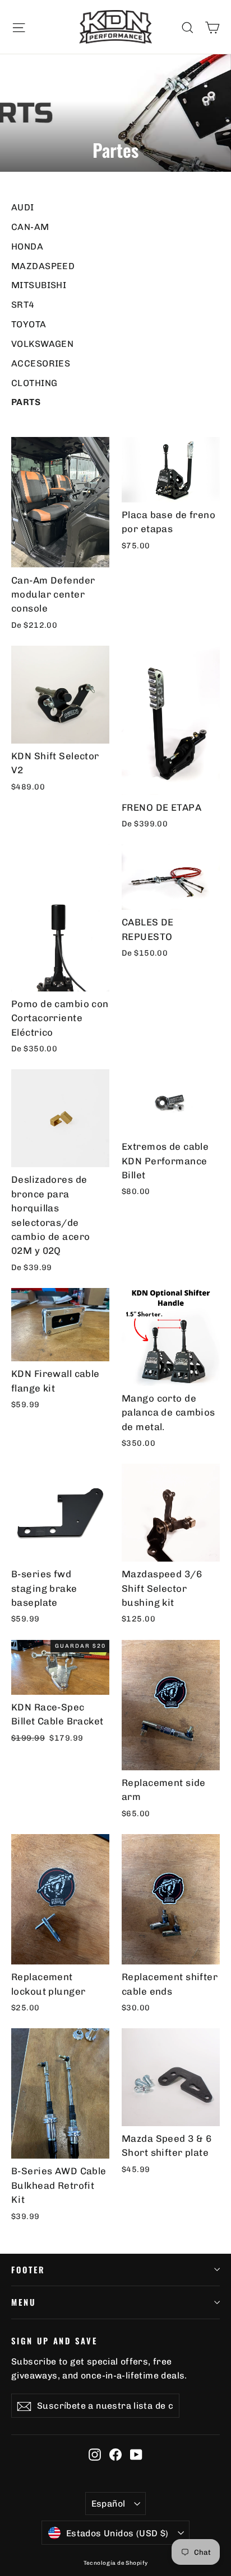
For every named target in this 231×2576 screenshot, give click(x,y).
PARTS (26, 402)
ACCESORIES (41, 363)
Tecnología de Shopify (116, 2563)
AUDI (23, 207)
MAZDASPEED (43, 266)
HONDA (27, 246)
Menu (24, 2302)
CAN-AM (30, 227)
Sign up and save (54, 2340)
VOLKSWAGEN (42, 344)
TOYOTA (29, 324)
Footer (28, 2269)
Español (108, 2504)
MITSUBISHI (39, 285)
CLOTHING (34, 383)
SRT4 (23, 305)
